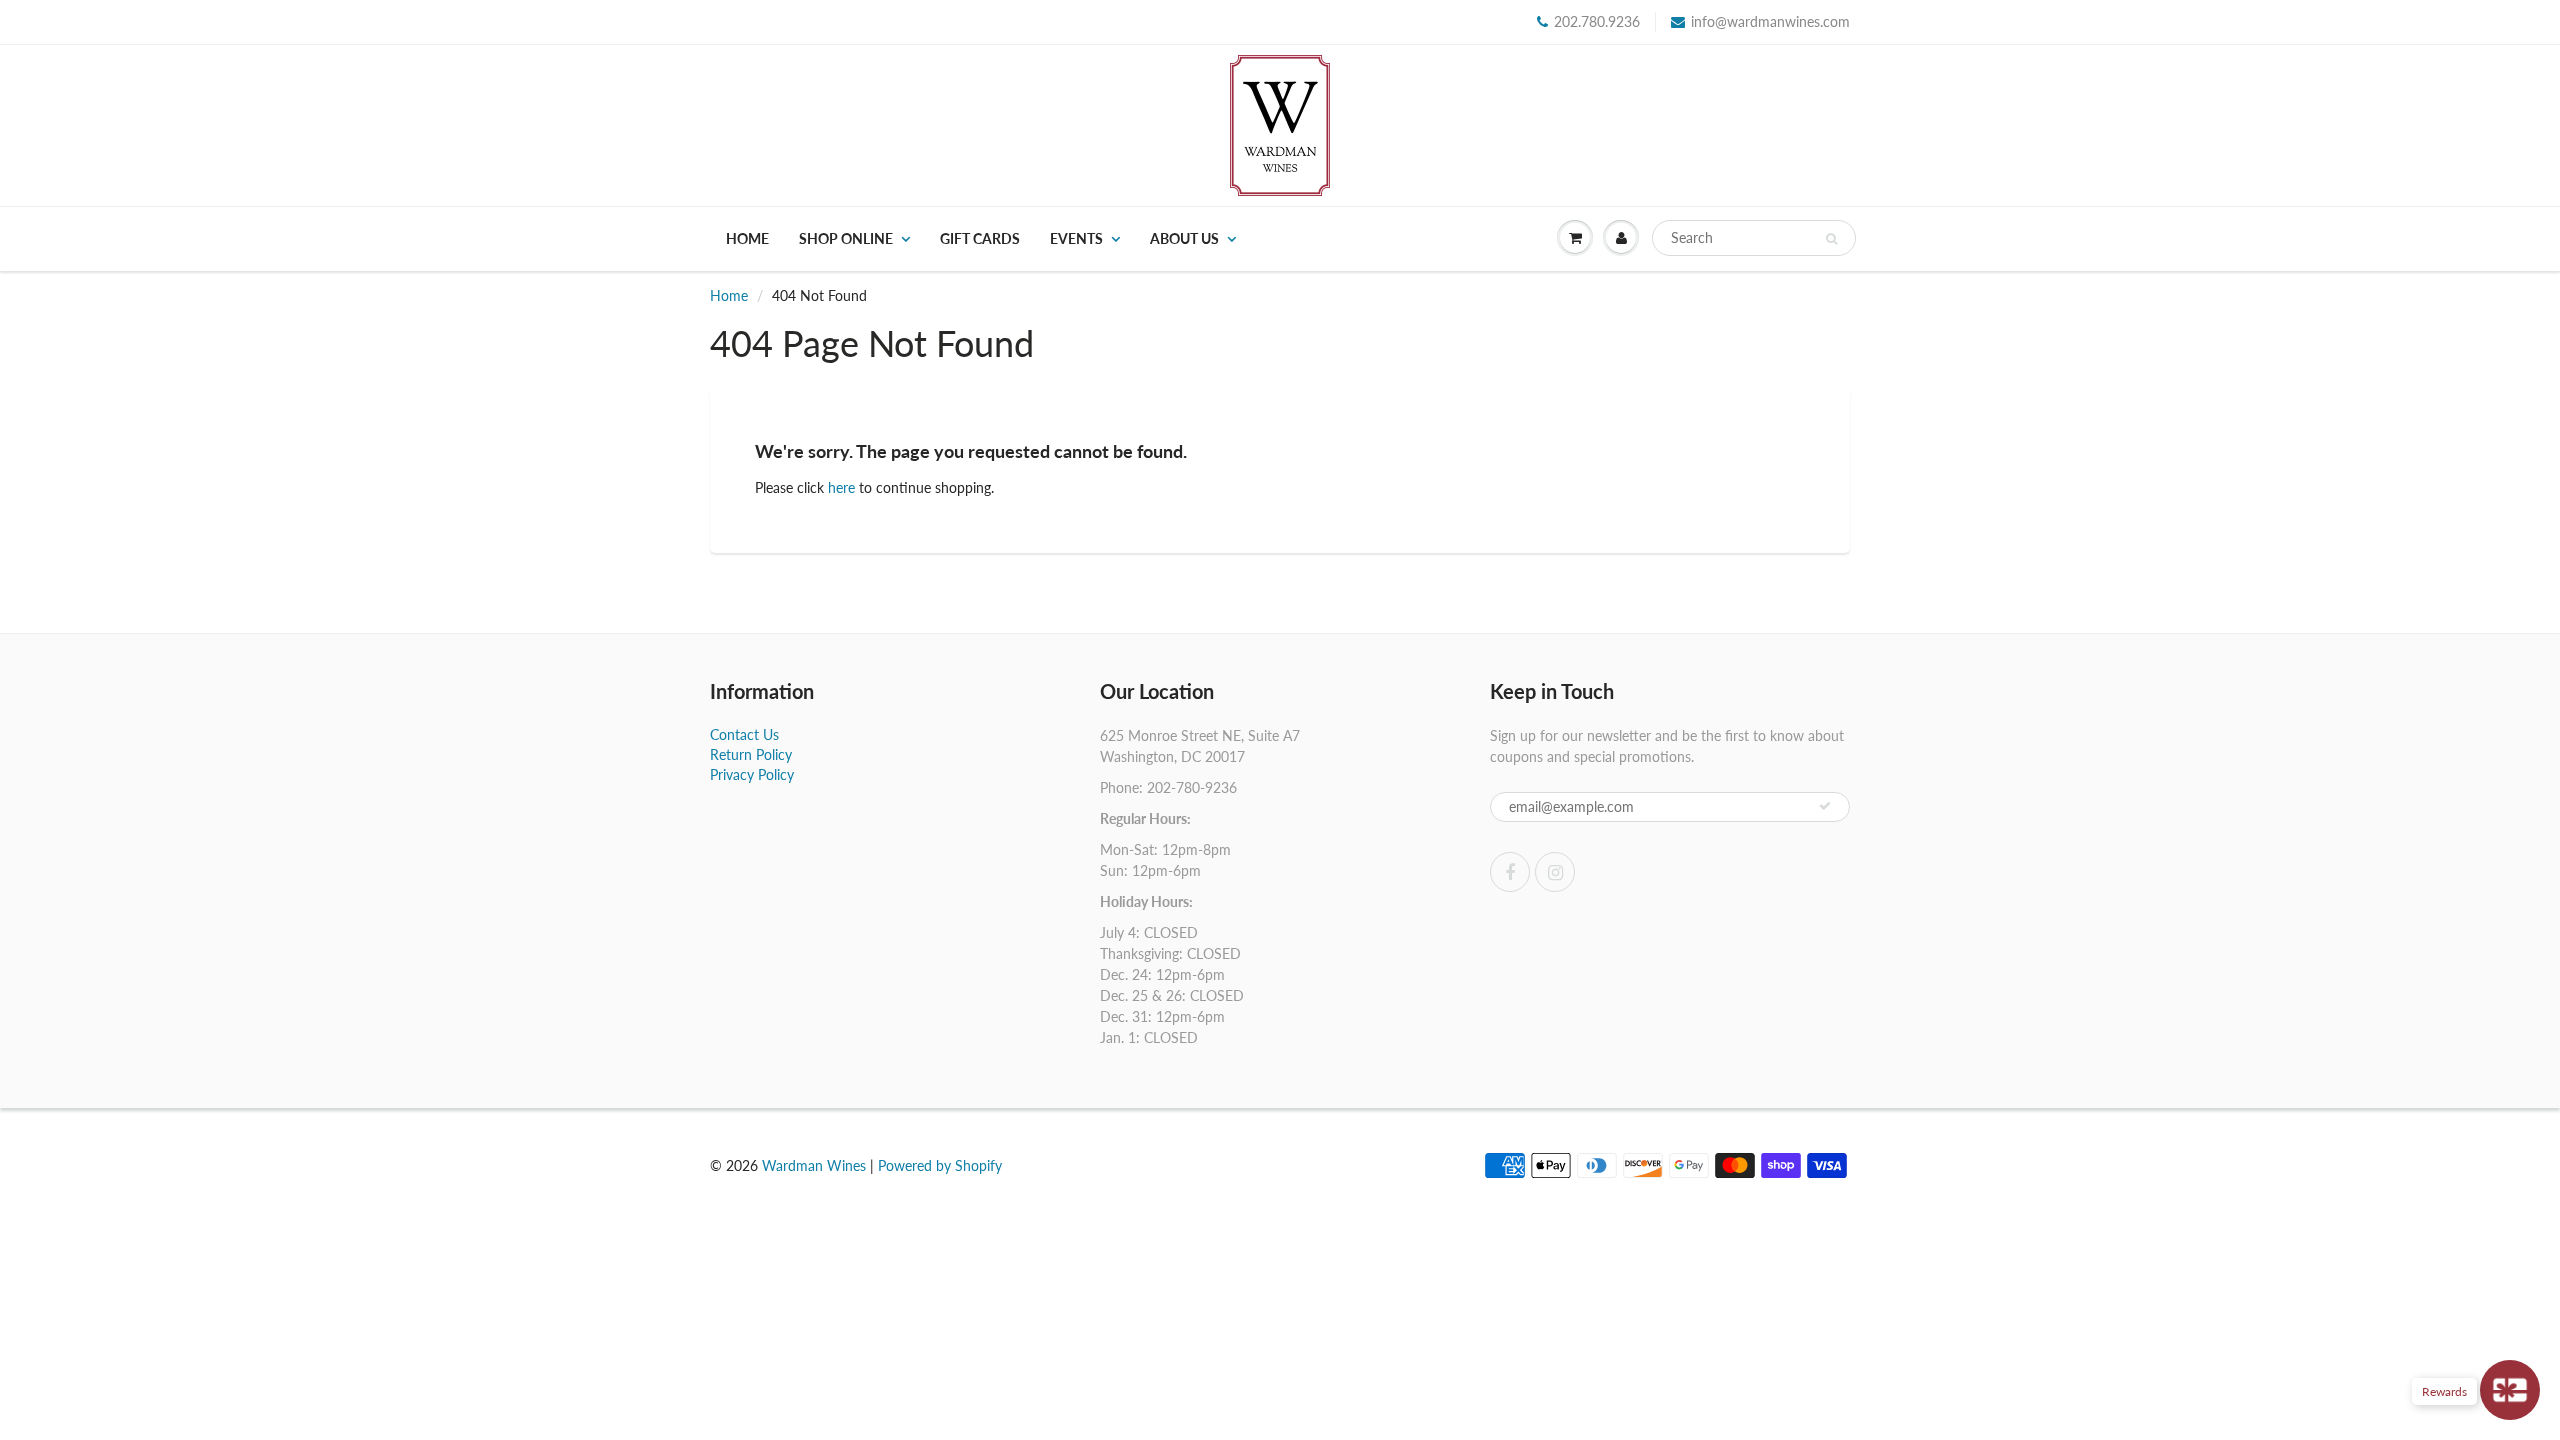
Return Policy (751, 754)
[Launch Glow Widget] (2510, 1390)
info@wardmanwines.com (1770, 21)
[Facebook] (1510, 872)
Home (747, 238)
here (841, 487)
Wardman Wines (814, 1165)
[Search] (1831, 239)
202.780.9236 (1597, 21)
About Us (1184, 238)
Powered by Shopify (940, 1165)
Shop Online (846, 238)
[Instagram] (1555, 872)
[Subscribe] (1825, 806)
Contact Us (744, 734)
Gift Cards (980, 238)
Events (1076, 238)
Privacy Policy (752, 774)
